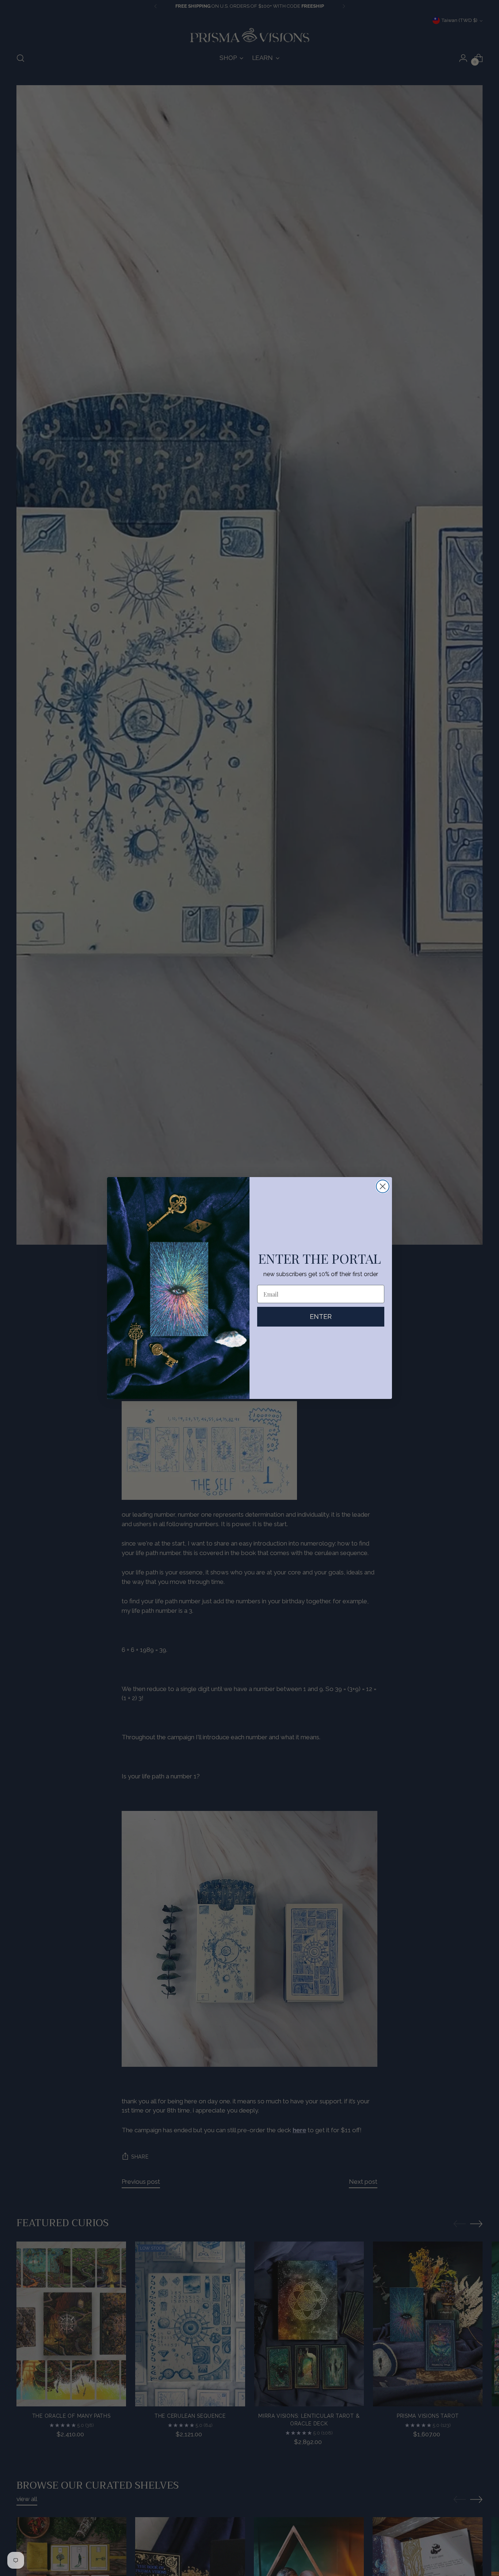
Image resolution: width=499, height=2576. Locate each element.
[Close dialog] (383, 1186)
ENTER (321, 1317)
